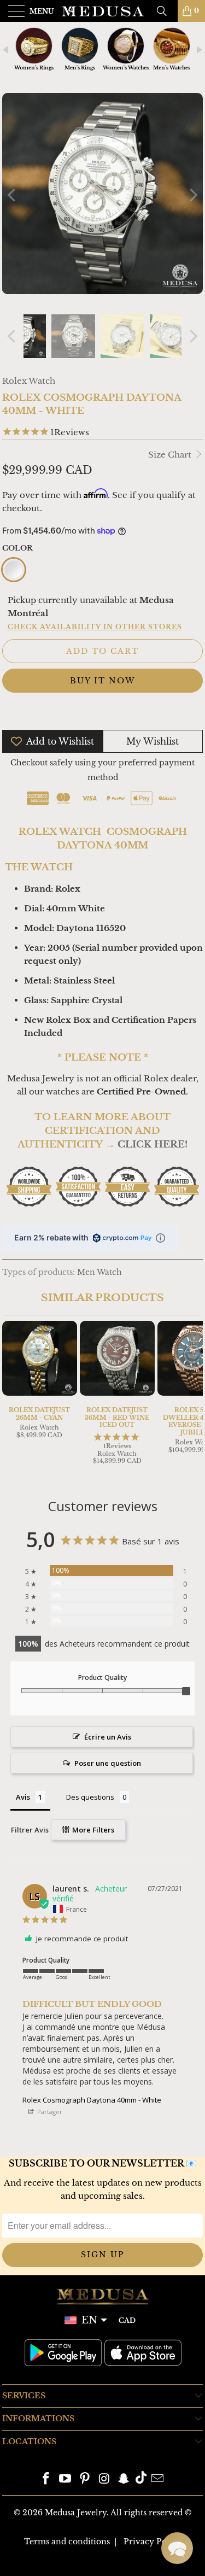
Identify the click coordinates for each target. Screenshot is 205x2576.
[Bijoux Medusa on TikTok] (141, 2480)
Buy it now (102, 681)
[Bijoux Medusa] (103, 11)
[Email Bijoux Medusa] (158, 2480)
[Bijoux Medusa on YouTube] (66, 2480)
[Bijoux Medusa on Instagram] (105, 2480)
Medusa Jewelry (76, 2513)
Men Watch (99, 1272)
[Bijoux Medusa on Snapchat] (124, 2480)
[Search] (166, 11)
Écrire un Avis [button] (108, 1737)
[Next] (192, 195)
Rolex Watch (29, 381)
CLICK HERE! (153, 1144)
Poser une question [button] (108, 1763)
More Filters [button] (92, 1830)
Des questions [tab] (90, 1797)
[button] (177, 2548)
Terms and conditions (67, 2542)
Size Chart (171, 455)
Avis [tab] (23, 1797)
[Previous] (13, 195)
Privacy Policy (153, 2542)
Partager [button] (49, 2112)
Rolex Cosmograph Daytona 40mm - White (92, 2100)
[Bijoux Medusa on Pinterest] (85, 2480)
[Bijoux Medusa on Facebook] (46, 2480)
